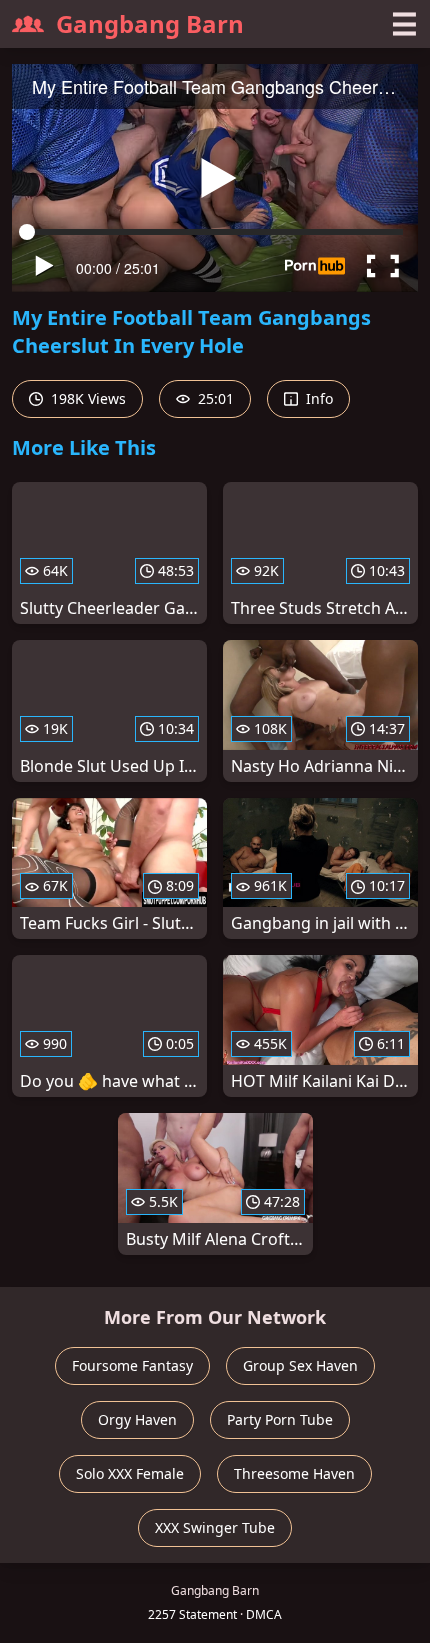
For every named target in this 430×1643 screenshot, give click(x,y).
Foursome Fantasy (132, 1365)
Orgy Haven (137, 1419)
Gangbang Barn (150, 23)
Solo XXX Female (130, 1473)
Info (317, 398)
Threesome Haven (294, 1473)
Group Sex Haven (300, 1365)
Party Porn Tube (280, 1419)
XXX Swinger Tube (215, 1527)
